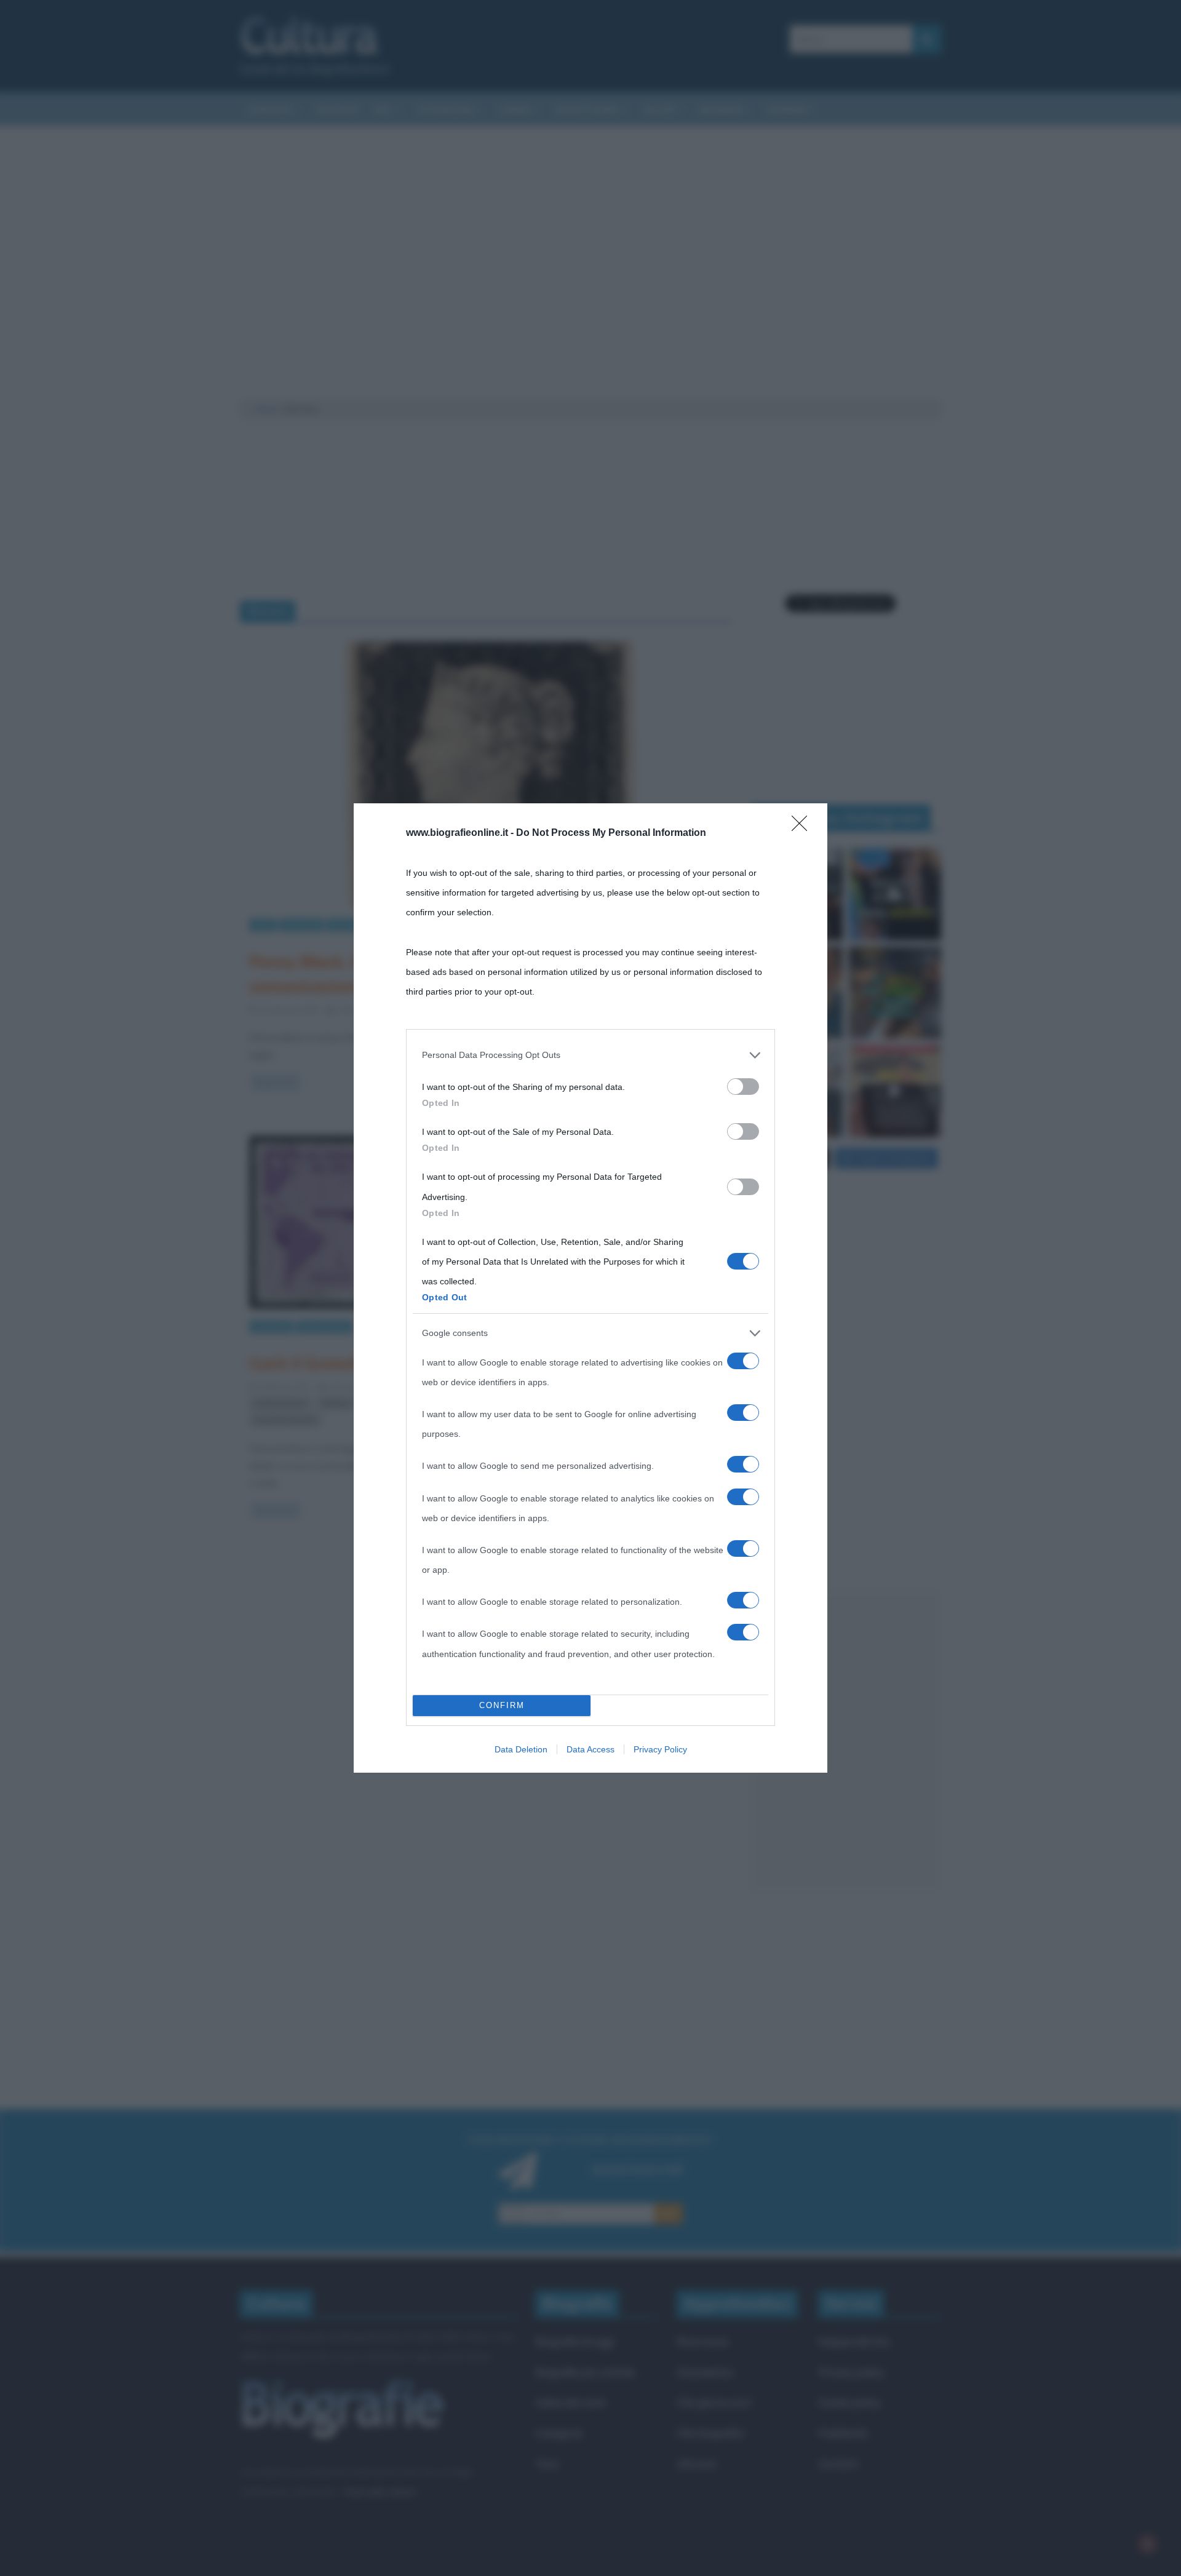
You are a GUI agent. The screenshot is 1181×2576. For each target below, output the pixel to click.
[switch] (743, 1087)
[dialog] (590, 1288)
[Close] (803, 827)
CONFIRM (502, 1705)
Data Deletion (521, 1749)
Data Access (590, 1749)
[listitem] (590, 1055)
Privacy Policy (660, 1749)
